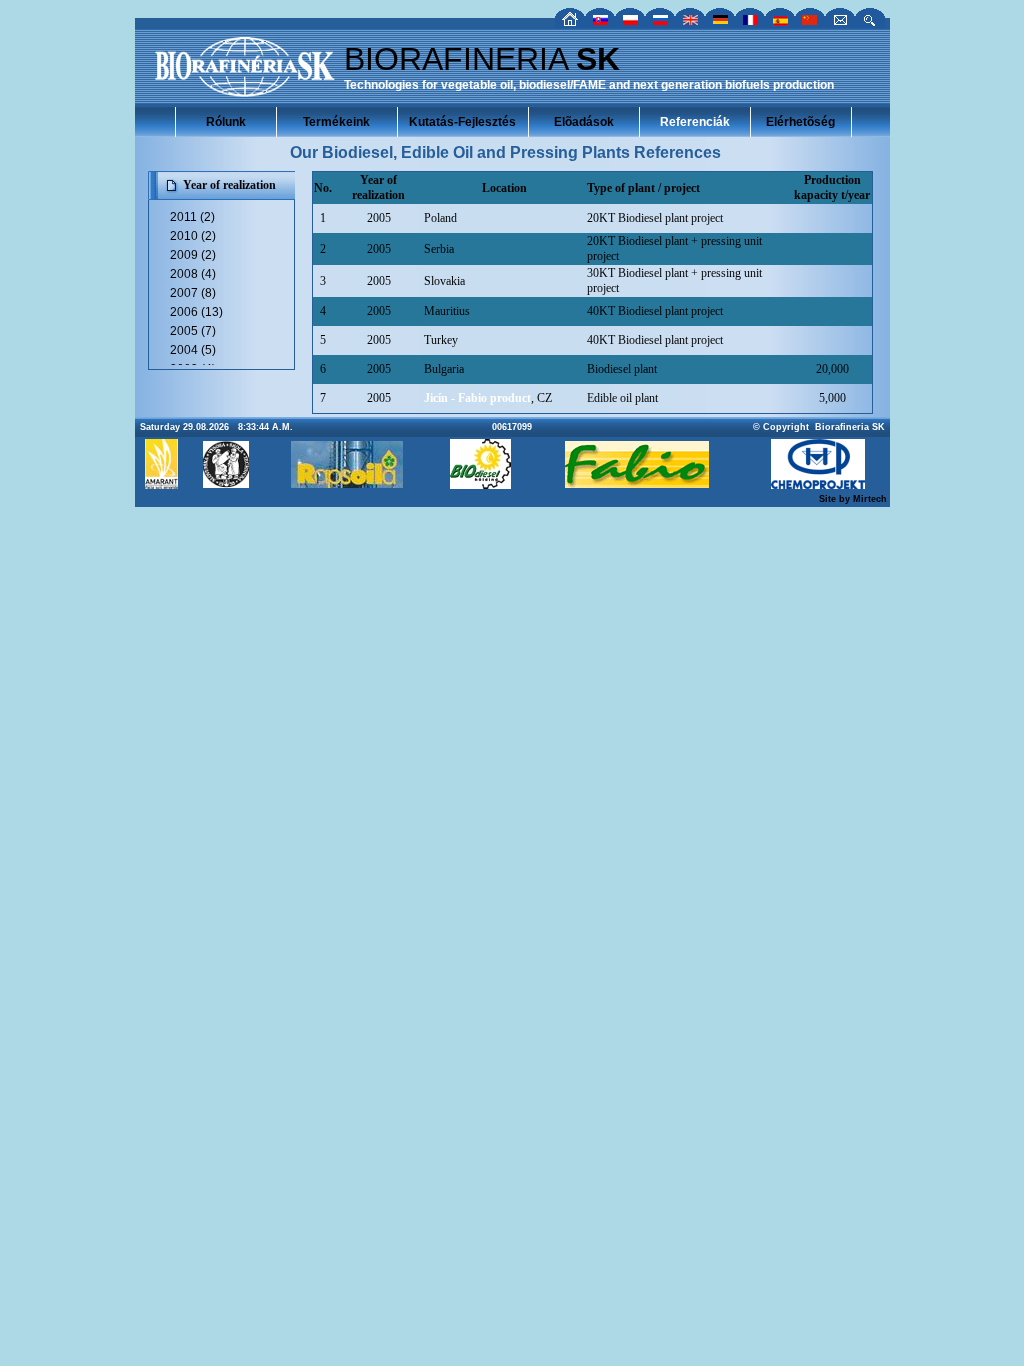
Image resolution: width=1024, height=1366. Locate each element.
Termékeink (336, 122)
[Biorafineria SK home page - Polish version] (630, 22)
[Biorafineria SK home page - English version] (690, 22)
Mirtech (870, 499)
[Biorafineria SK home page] (570, 22)
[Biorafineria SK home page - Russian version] (660, 22)
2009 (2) (193, 255)
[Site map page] (870, 22)
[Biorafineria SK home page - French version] (750, 22)
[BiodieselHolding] (480, 483)
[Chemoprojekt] (818, 483)
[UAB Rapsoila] (347, 482)
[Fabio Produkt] (637, 482)
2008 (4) (193, 274)
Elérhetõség (800, 122)
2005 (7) (193, 331)
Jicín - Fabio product (477, 398)
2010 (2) (193, 236)
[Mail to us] (840, 22)
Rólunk (226, 122)
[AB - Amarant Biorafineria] (161, 483)
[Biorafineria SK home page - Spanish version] (780, 22)
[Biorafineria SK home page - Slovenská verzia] (600, 22)
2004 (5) (193, 350)
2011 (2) (192, 217)
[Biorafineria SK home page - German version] (720, 22)
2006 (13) (196, 312)
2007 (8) (193, 293)
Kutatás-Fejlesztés (462, 122)
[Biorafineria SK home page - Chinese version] (810, 22)
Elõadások (584, 122)
